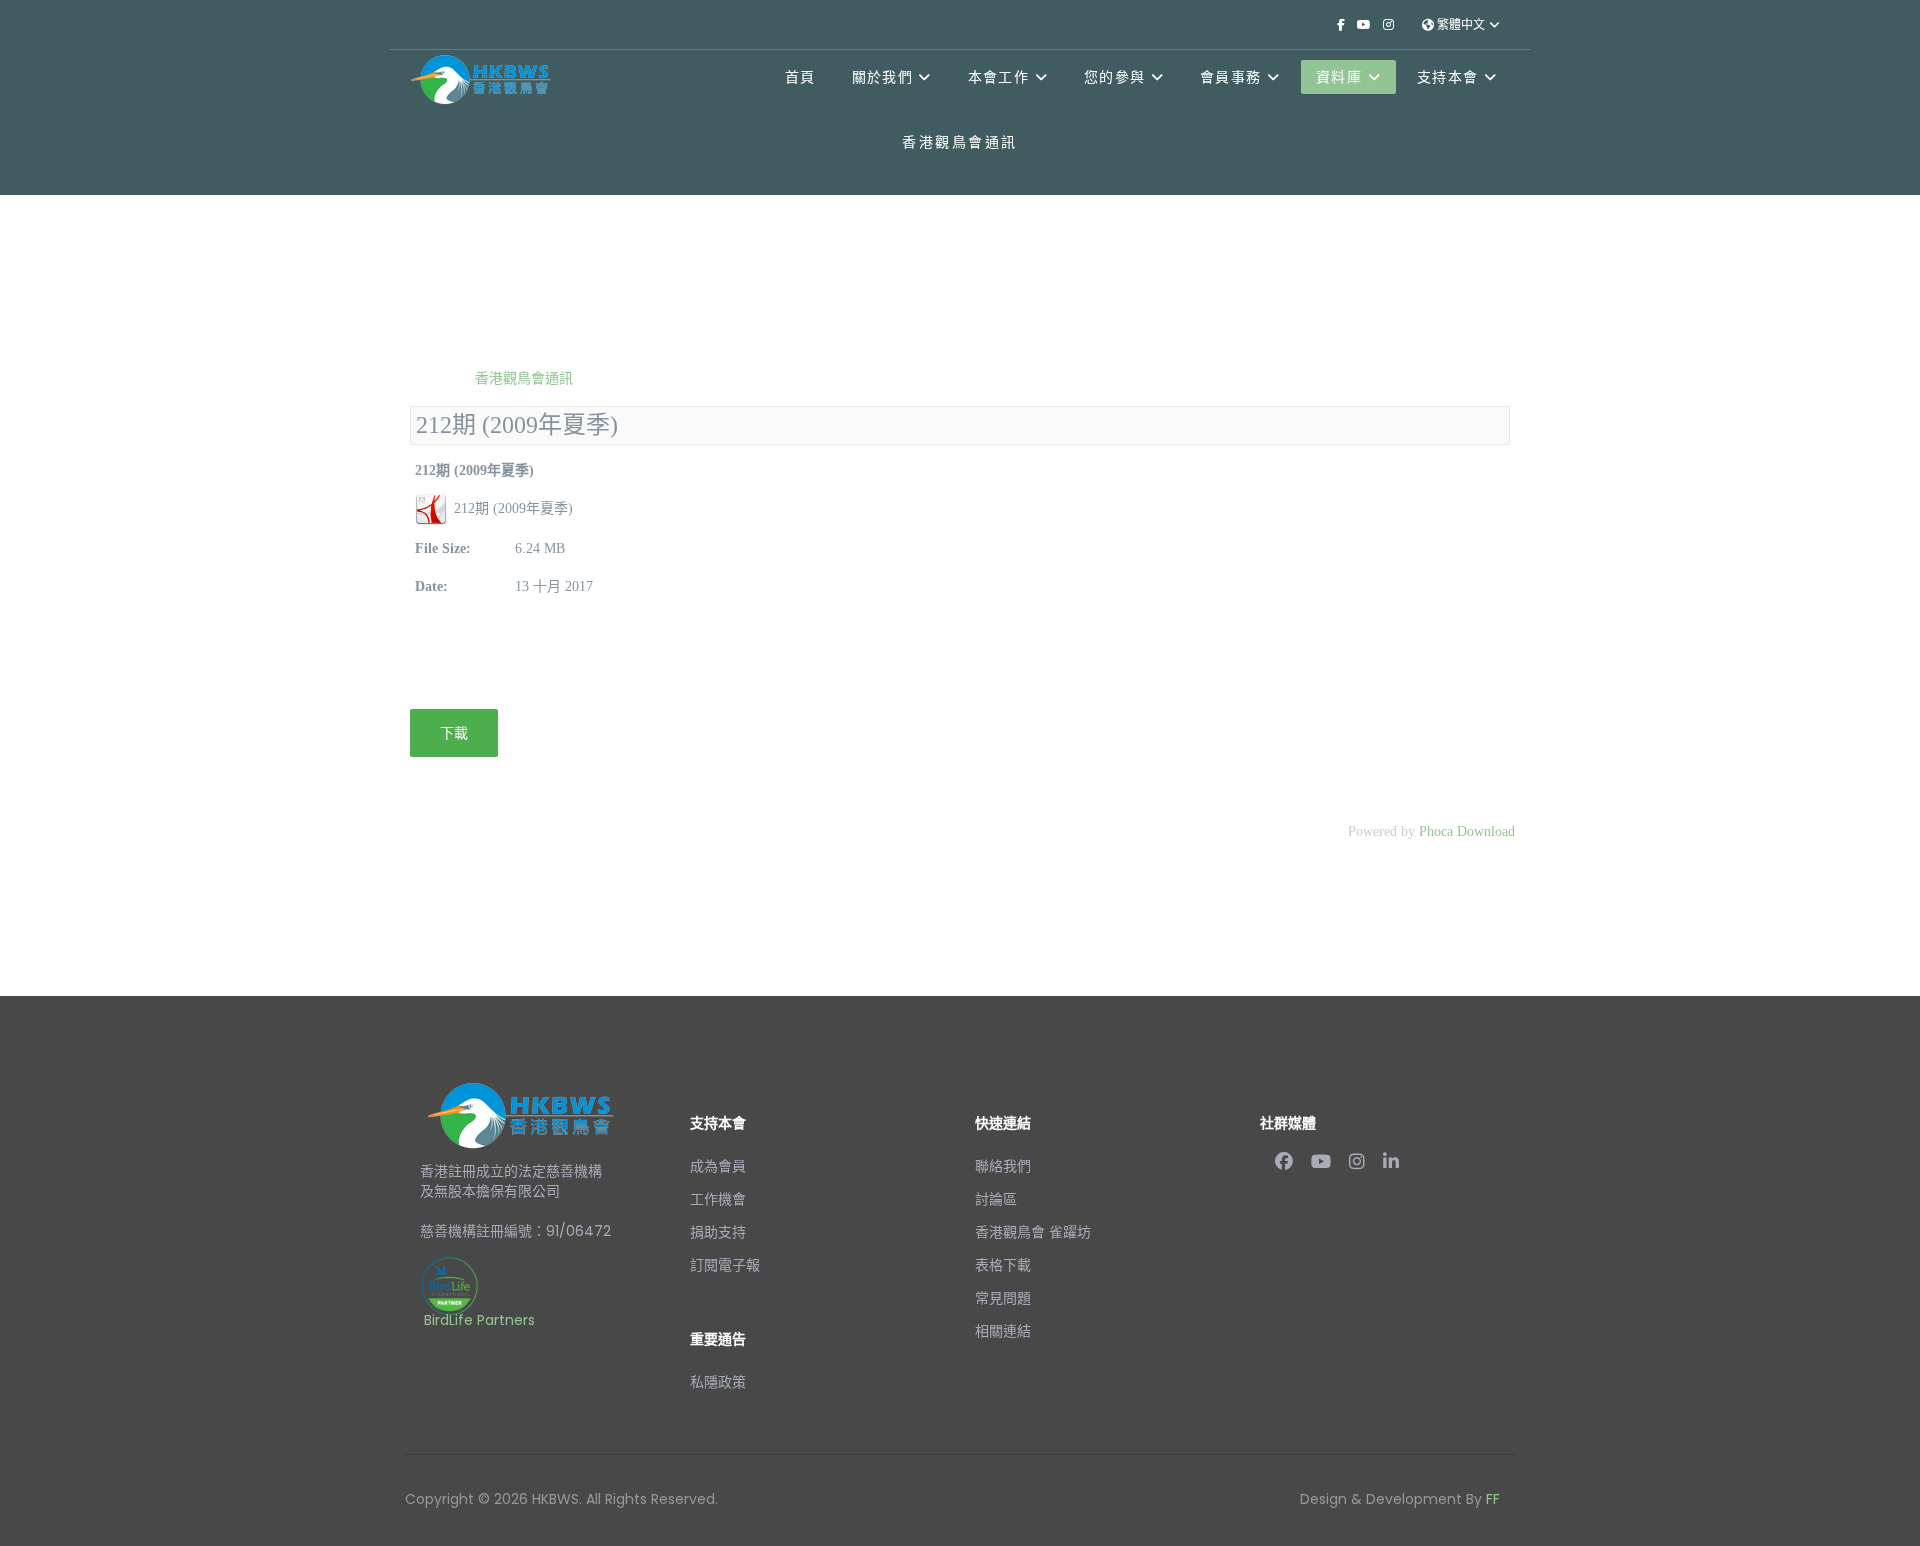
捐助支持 (718, 1232)
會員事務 (1230, 77)
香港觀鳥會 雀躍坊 (1033, 1232)
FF (1493, 1499)
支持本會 (1447, 77)
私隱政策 (718, 1382)
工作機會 (718, 1199)
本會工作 (998, 77)
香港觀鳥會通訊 (522, 378)
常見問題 (1003, 1298)
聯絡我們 (1003, 1166)
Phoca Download (1467, 831)
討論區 (996, 1199)
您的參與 (1114, 77)
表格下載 (1003, 1265)
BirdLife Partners (479, 1320)
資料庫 (1339, 77)
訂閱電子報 (725, 1265)
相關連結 (1003, 1331)
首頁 (800, 77)
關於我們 (882, 77)
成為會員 (718, 1166)
